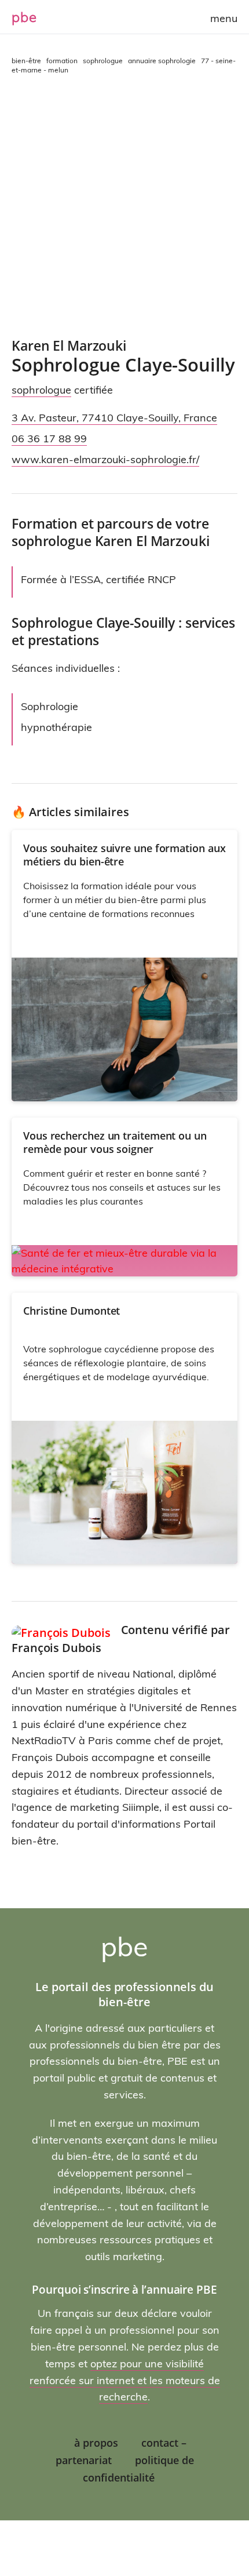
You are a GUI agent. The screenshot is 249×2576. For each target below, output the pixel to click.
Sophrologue (41, 390)
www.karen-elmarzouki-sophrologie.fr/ (105, 459)
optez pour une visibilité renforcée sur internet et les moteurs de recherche (125, 2380)
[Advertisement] (124, 206)
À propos (96, 2443)
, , (114, 418)
